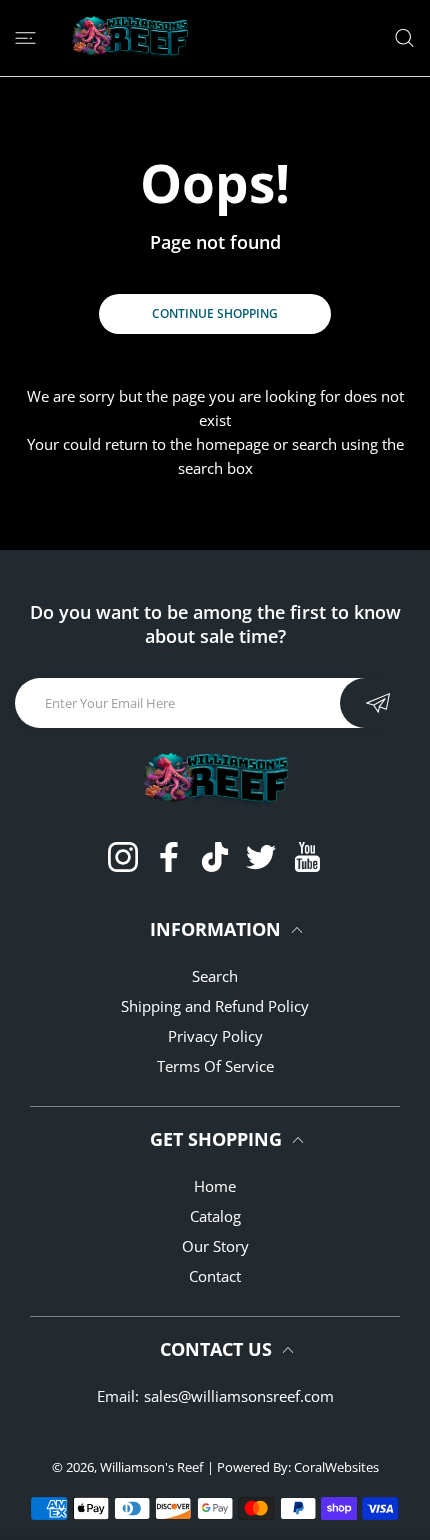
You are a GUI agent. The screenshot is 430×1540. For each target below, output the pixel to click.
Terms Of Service (215, 1066)
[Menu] (25, 38)
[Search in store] (404, 38)
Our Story (215, 1246)
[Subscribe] (377, 703)
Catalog (215, 1216)
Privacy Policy (215, 1036)
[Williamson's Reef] (127, 38)
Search (215, 976)
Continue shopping (215, 313)
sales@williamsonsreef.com (239, 1396)
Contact (215, 1276)
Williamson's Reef (151, 1467)
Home (215, 1186)
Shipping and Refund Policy (215, 1006)
